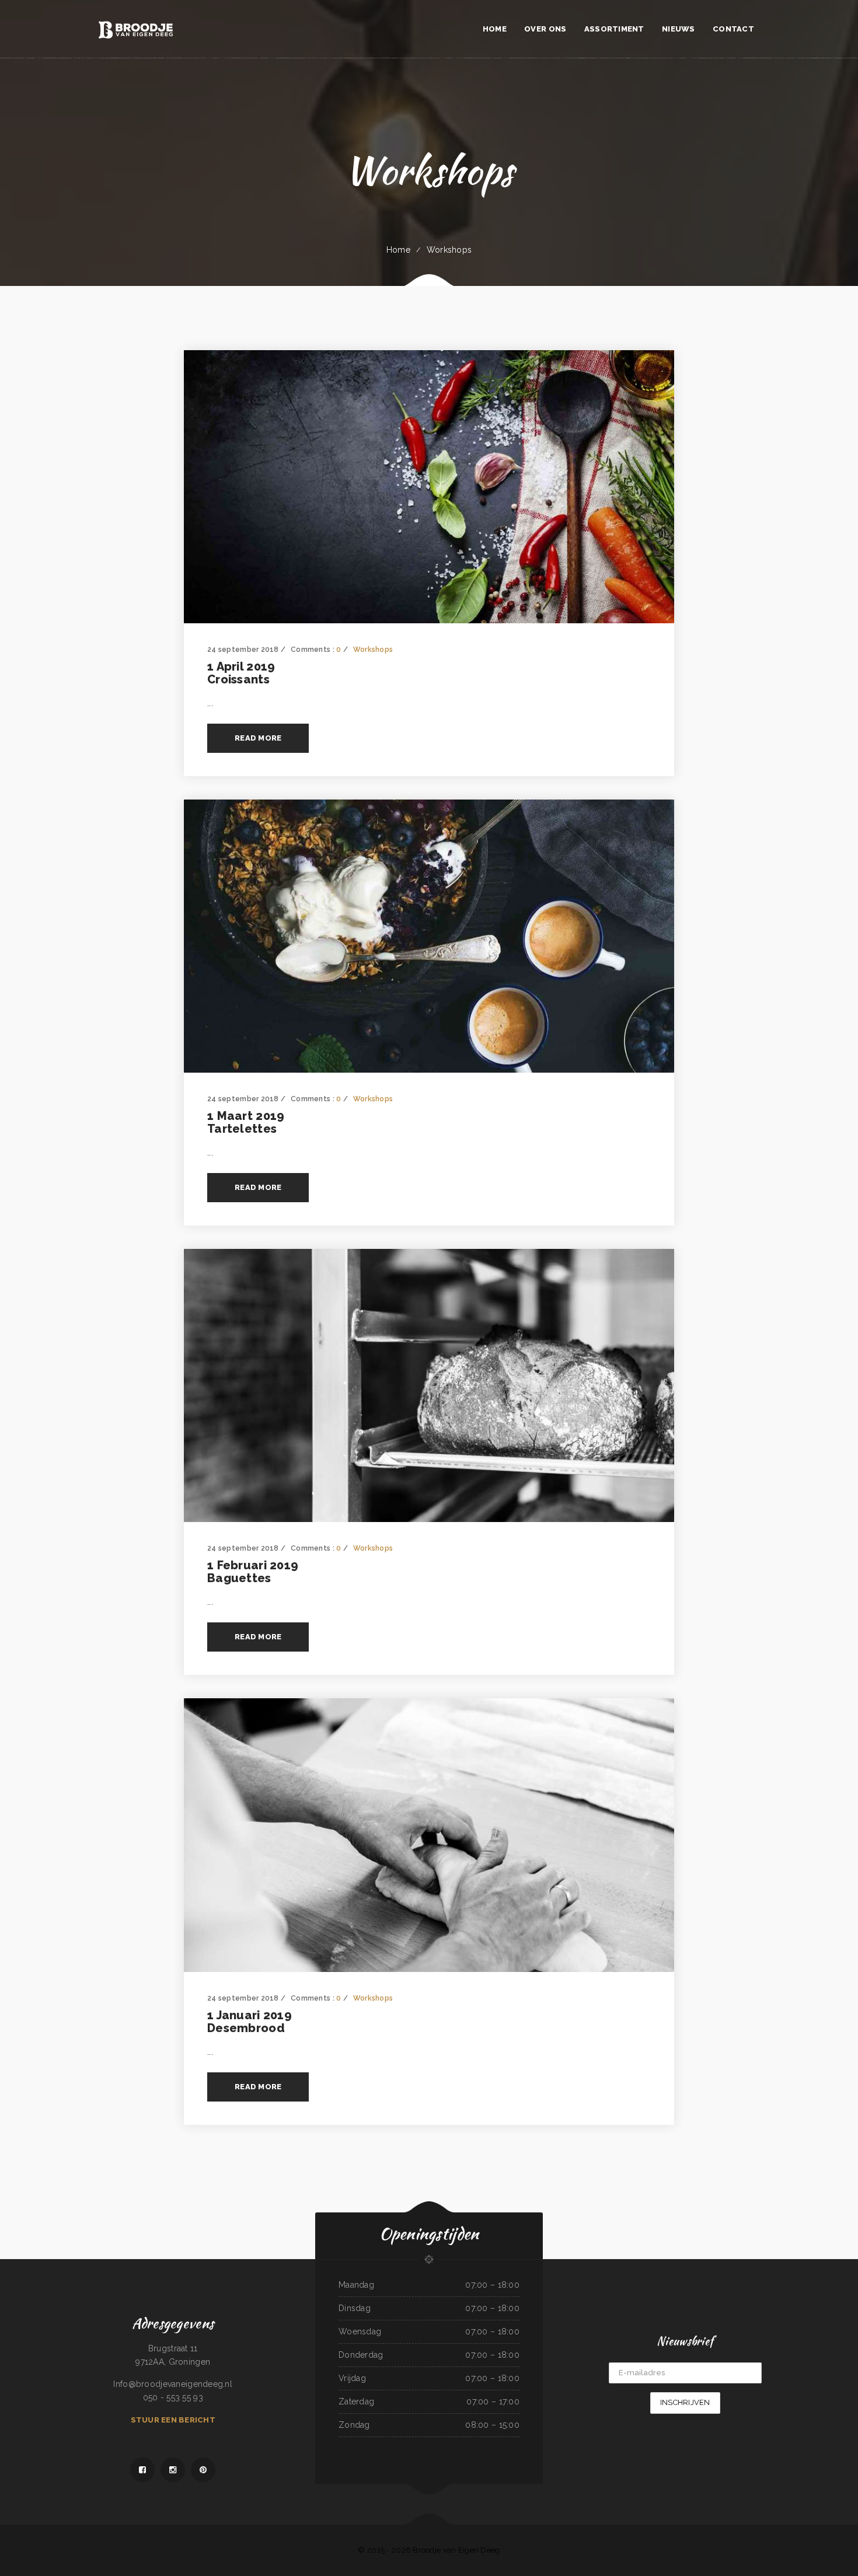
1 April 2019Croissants (241, 673)
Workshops (449, 250)
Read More (258, 738)
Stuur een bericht (173, 2420)
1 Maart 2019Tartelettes (246, 1122)
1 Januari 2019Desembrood (250, 2022)
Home (398, 250)
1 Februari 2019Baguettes (253, 1572)
